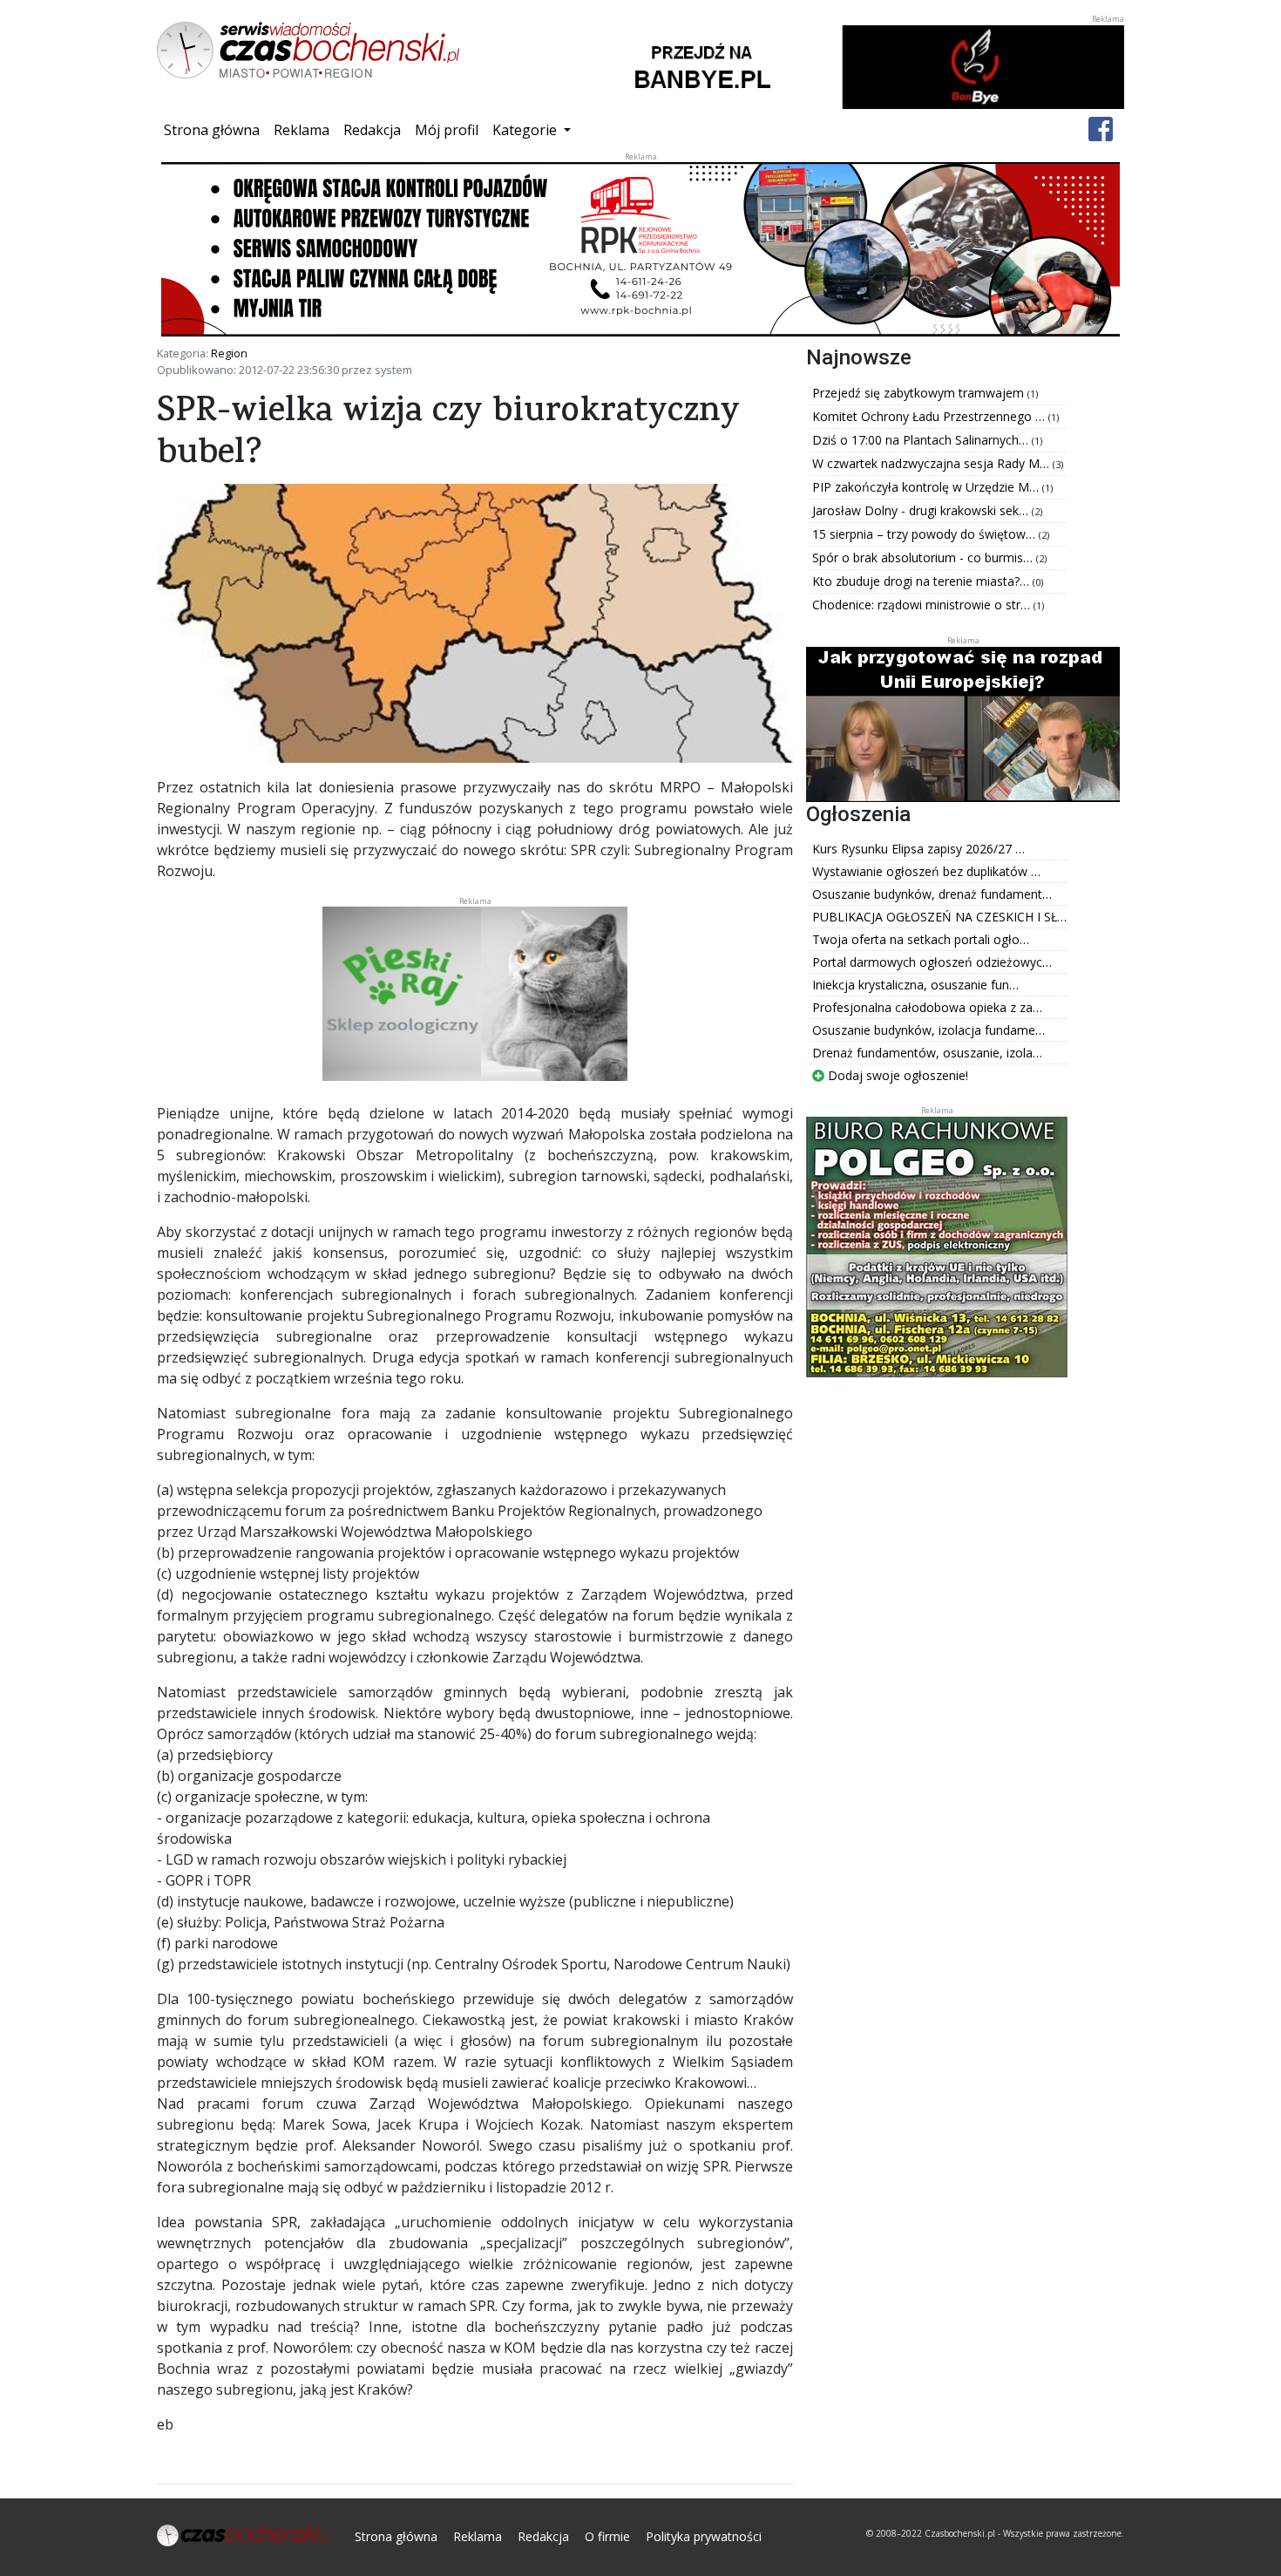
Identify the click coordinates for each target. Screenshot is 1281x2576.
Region (229, 353)
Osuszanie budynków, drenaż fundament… (932, 894)
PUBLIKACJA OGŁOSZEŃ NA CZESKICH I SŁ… (939, 917)
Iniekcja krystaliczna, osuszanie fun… (915, 985)
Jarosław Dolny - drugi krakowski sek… (922, 510)
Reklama (302, 130)
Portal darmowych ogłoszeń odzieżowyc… (932, 962)
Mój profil (447, 130)
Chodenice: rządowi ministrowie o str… (923, 605)
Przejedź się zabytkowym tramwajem (920, 393)
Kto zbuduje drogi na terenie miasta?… (922, 581)
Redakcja (372, 130)
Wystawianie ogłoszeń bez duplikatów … (926, 871)
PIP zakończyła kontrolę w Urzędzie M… (927, 487)
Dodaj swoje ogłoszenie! (896, 1075)
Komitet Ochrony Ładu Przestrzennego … (930, 416)
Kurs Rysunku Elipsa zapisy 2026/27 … (918, 849)
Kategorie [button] (526, 130)
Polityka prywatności (704, 2536)
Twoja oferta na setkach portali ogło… (921, 939)
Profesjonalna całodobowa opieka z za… (927, 1007)
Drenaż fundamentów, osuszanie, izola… (927, 1053)
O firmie (607, 2536)
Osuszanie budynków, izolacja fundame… (929, 1030)
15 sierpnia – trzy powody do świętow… (925, 534)
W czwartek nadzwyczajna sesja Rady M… (932, 463)
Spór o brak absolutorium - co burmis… (924, 557)
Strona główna (215, 129)
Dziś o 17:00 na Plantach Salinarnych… (922, 440)
